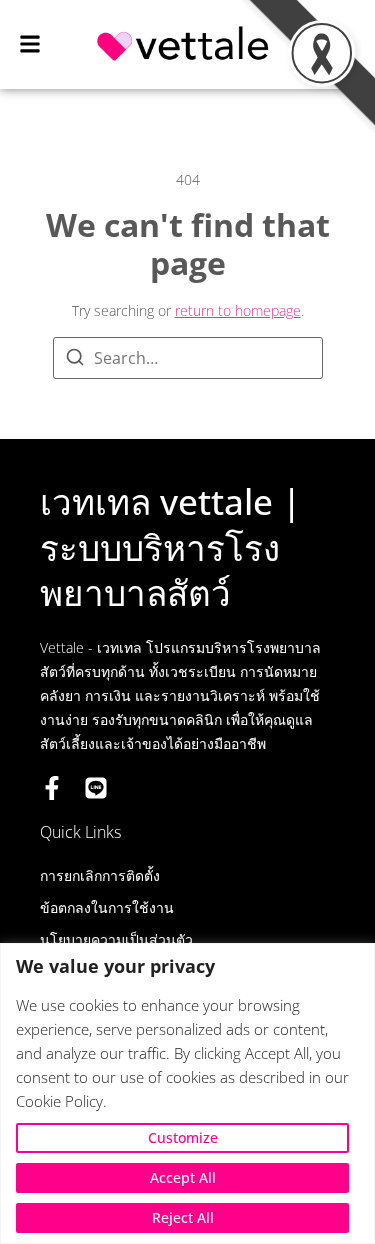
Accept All (183, 1177)
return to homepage (238, 310)
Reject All (183, 1217)
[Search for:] (188, 358)
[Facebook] (52, 788)
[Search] (75, 360)
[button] (30, 44)
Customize (183, 1137)
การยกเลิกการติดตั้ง (100, 875)
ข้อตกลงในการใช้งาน (107, 907)
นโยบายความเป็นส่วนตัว (116, 939)
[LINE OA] (96, 788)
